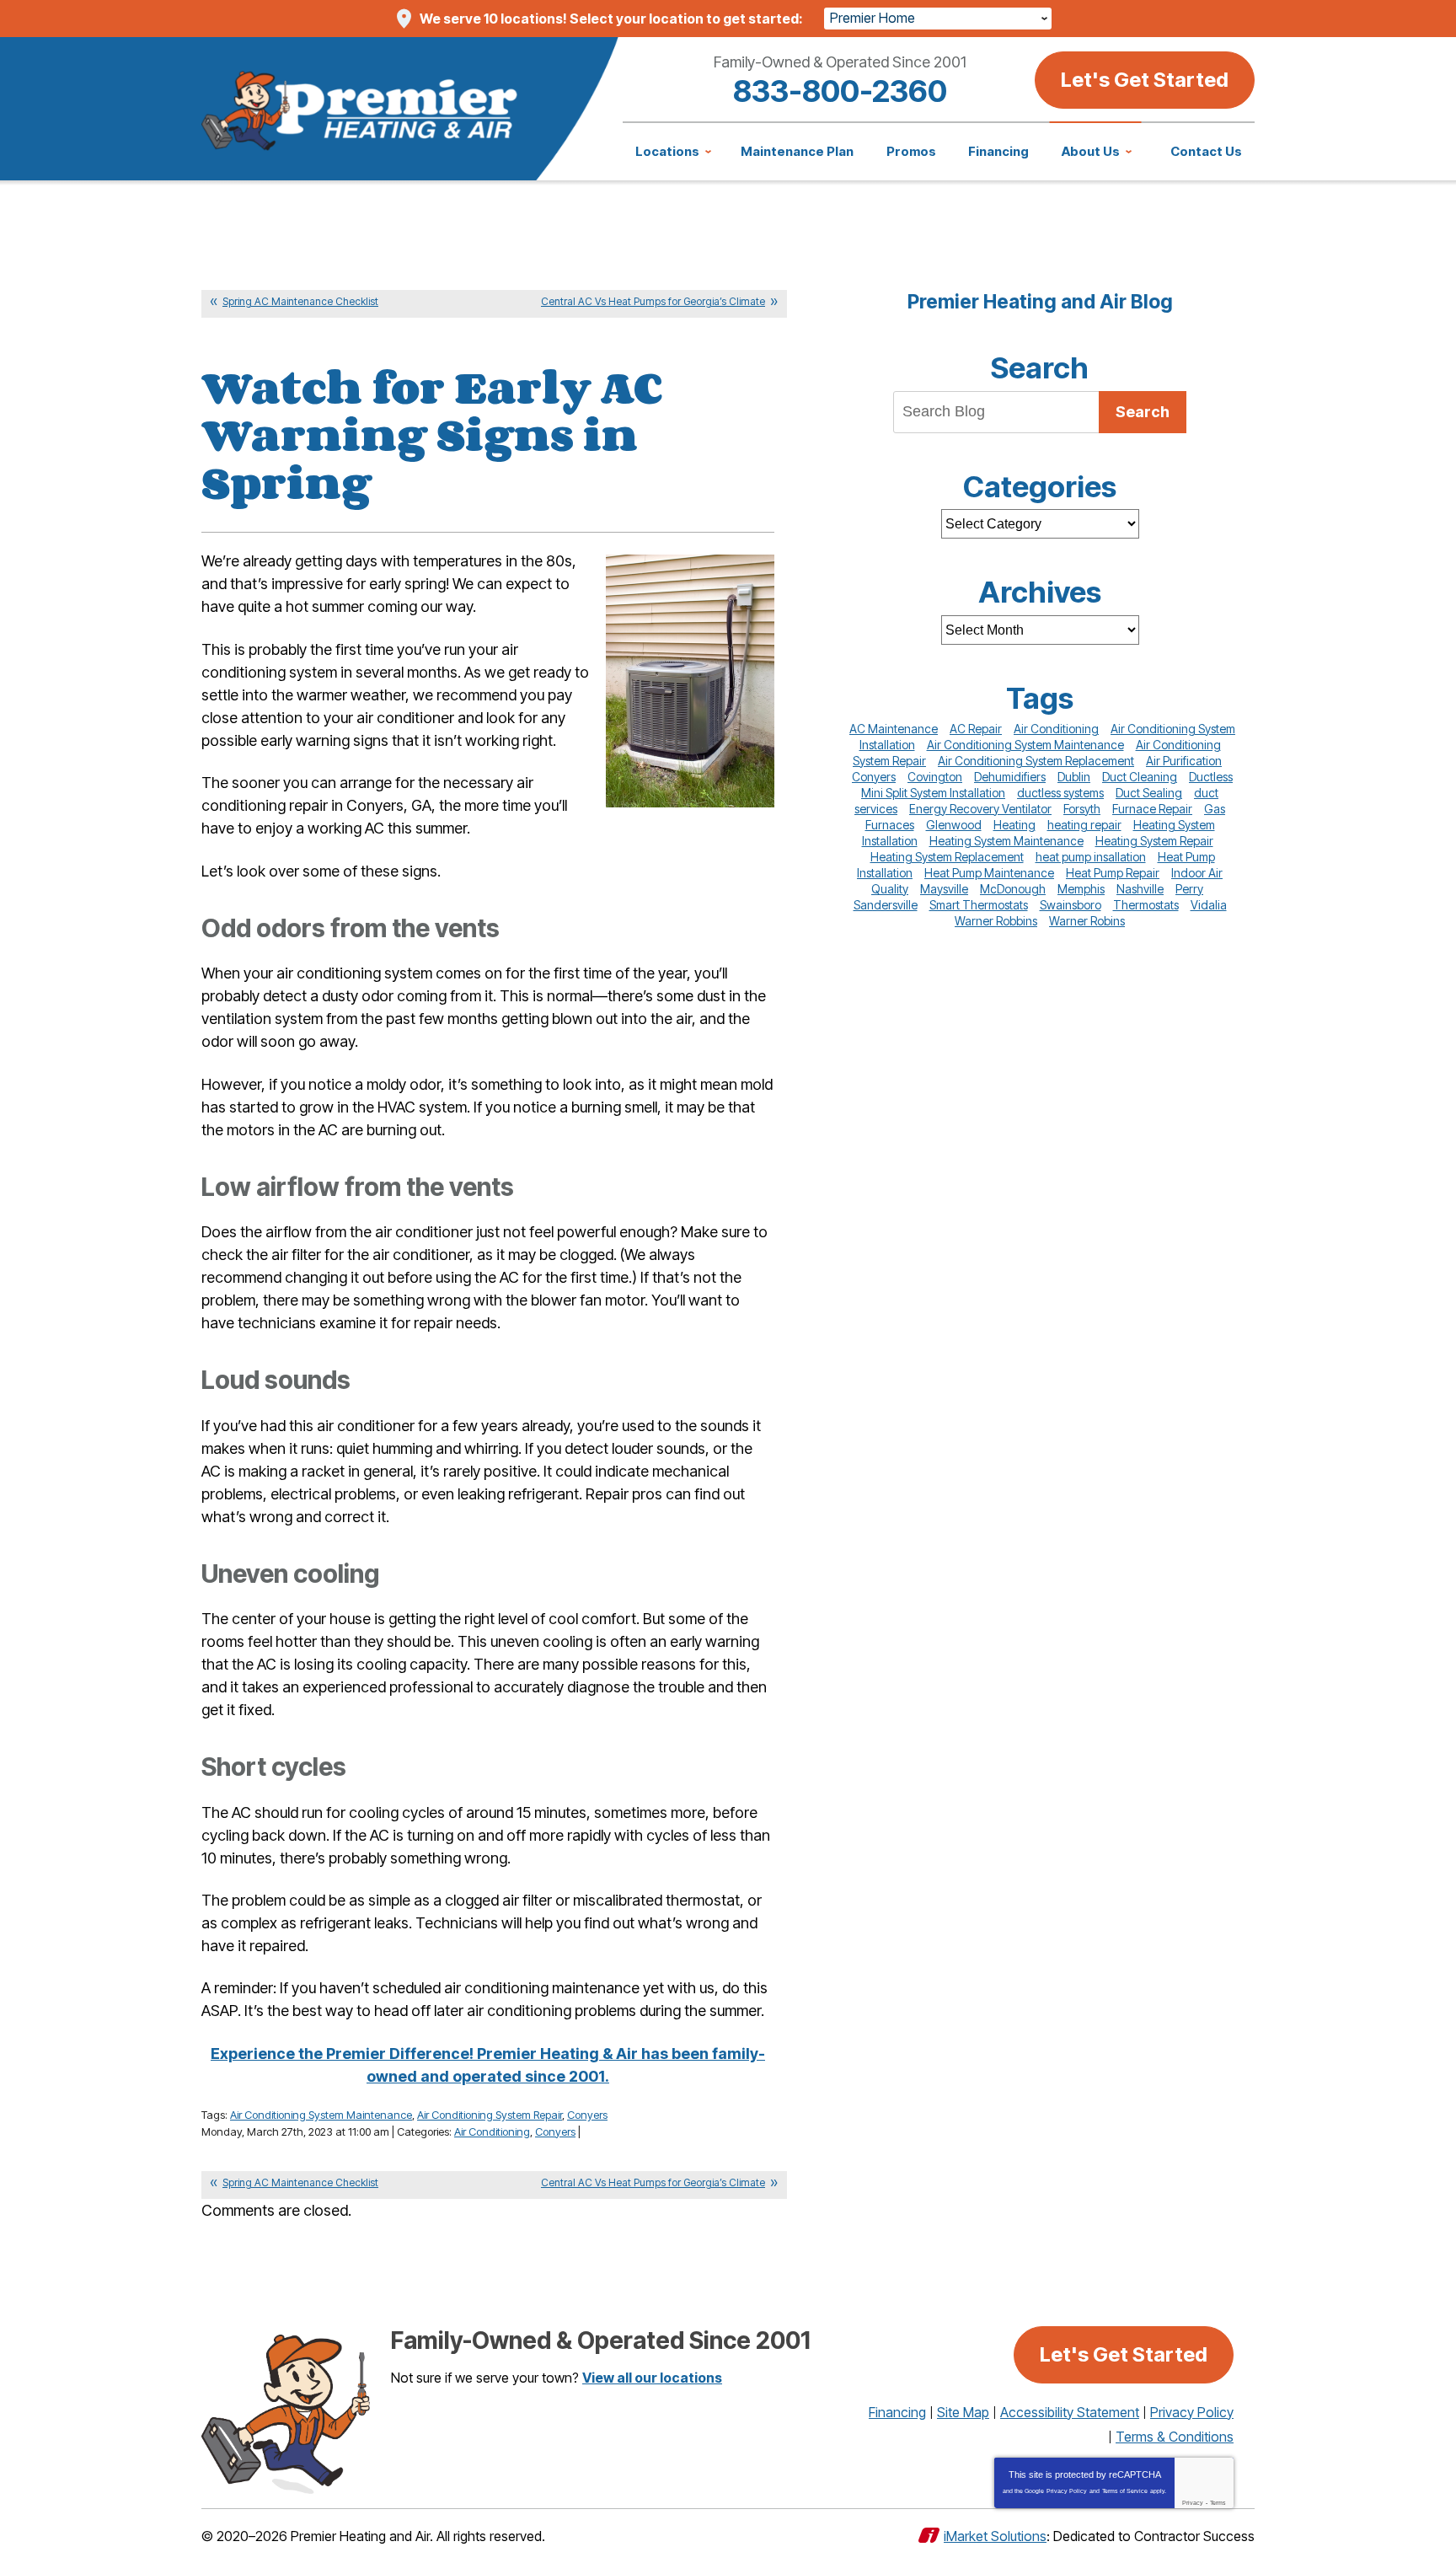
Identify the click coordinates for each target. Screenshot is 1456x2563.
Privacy (1193, 2503)
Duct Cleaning (1140, 777)
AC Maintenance (894, 729)
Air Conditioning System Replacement (1036, 761)
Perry (1189, 889)
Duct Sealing (1149, 793)
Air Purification (1184, 761)
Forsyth (1082, 809)
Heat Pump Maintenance (989, 873)
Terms (1218, 2503)
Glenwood (954, 825)
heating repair (1084, 825)
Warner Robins (1087, 921)
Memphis (1081, 889)
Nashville (1140, 889)
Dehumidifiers (1010, 777)
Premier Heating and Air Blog (1040, 302)
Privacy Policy (1067, 2491)
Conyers (587, 2115)
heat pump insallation (1091, 857)
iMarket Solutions (995, 2536)
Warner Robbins (996, 921)
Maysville (944, 889)
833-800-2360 (840, 91)
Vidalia (1209, 905)
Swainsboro (1071, 905)
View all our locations (652, 2378)
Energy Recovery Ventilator (980, 809)
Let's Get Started (1145, 80)
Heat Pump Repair (1113, 873)
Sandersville (886, 905)
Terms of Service (1125, 2491)
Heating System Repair (1154, 841)
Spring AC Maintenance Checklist (300, 301)
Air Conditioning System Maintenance (321, 2115)
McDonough (1013, 889)
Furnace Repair (1152, 809)
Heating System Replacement (947, 857)
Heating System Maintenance (1006, 841)
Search (1143, 412)
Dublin (1074, 777)
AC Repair (976, 729)
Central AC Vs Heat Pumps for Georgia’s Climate (653, 301)
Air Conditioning (492, 2131)
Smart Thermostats (979, 905)
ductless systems (1060, 793)
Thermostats (1146, 905)
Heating (1014, 825)
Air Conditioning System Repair (490, 2115)
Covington (935, 777)
